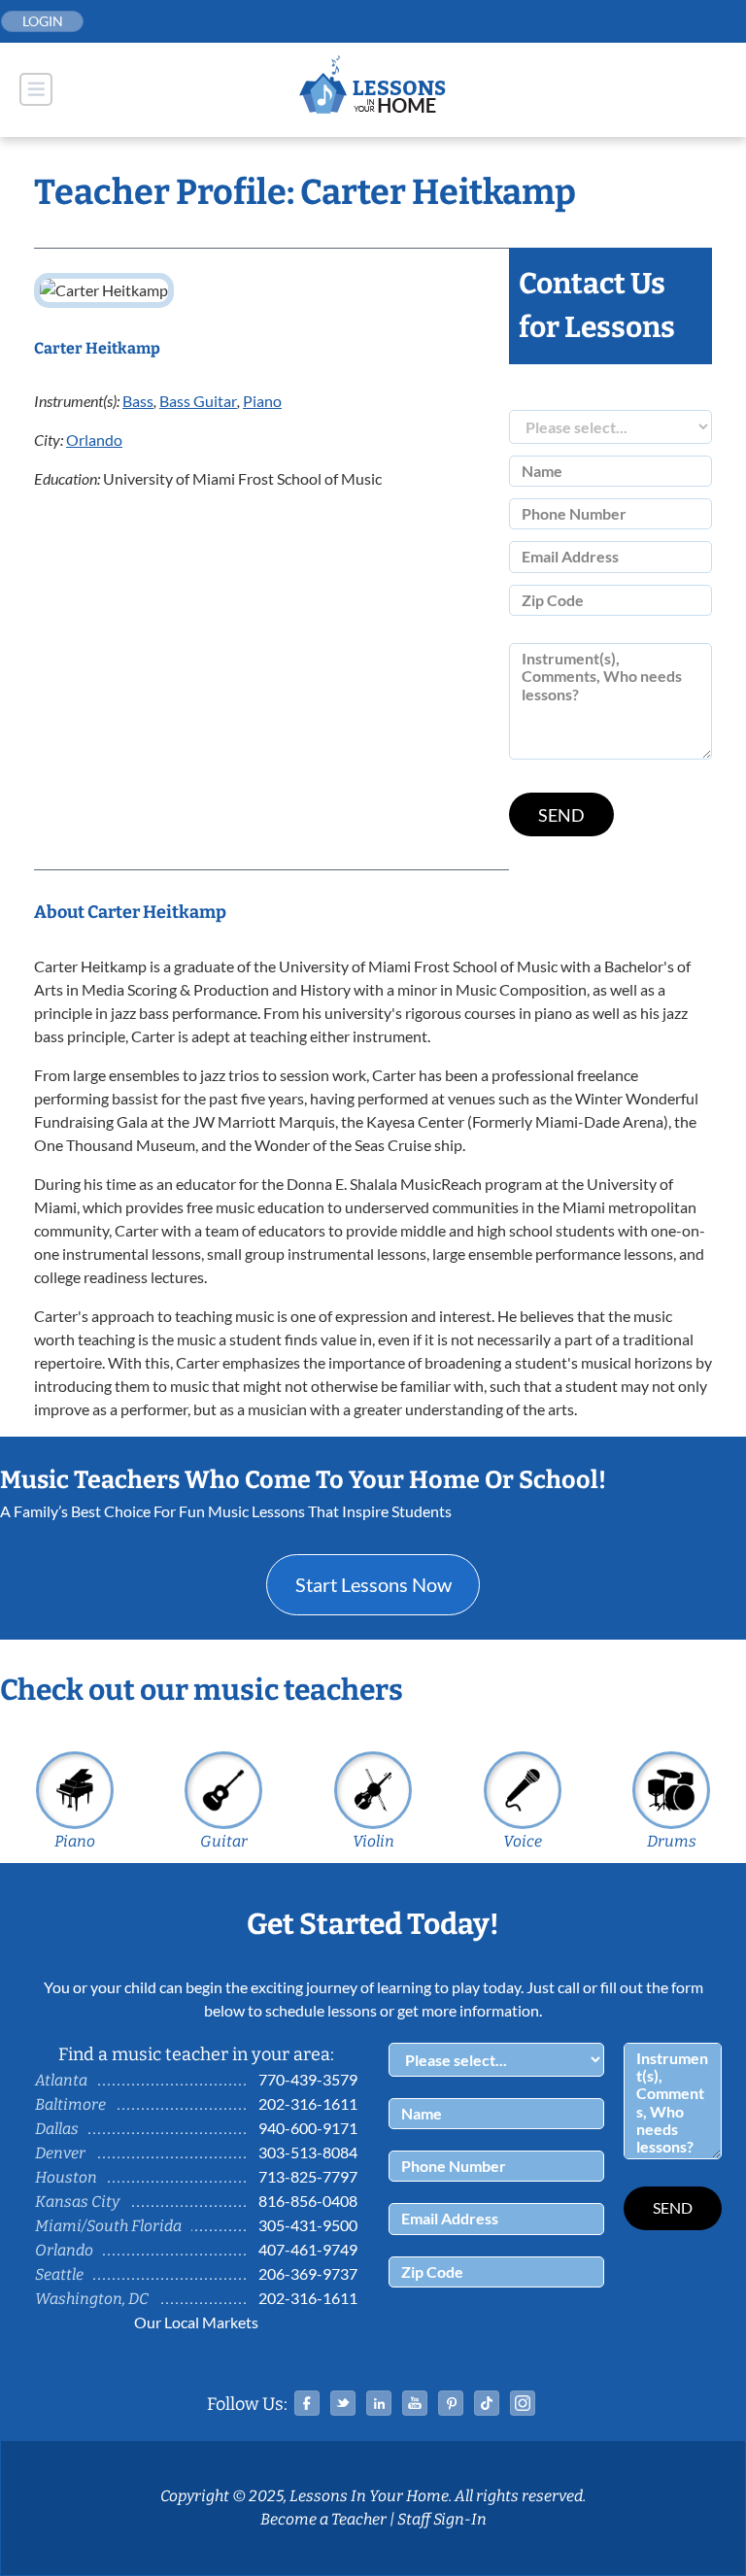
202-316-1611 (308, 2103)
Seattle (59, 2274)
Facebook (307, 2403)
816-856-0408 (308, 2201)
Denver (60, 2153)
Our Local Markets (196, 2322)
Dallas (57, 2129)
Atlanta (61, 2080)
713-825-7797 (308, 2176)
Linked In (379, 2403)
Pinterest (451, 2403)
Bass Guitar (198, 401)
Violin (373, 1841)
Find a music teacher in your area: (196, 2054)
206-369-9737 (308, 2273)
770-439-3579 (308, 2079)
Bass (138, 401)
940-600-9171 (308, 2128)
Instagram (523, 2403)
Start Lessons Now (373, 1584)
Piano (262, 401)
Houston (66, 2177)
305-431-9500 (308, 2225)
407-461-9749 (308, 2249)
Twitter (343, 2403)
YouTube (415, 2403)
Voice (523, 1841)
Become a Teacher (323, 2519)
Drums (672, 1841)
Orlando (94, 440)
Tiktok (487, 2403)
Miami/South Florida (108, 2226)
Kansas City (77, 2202)
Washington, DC (92, 2299)
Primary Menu (36, 89)
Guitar (224, 1841)
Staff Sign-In (442, 2519)
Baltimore (70, 2104)
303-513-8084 (308, 2152)
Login (43, 21)
